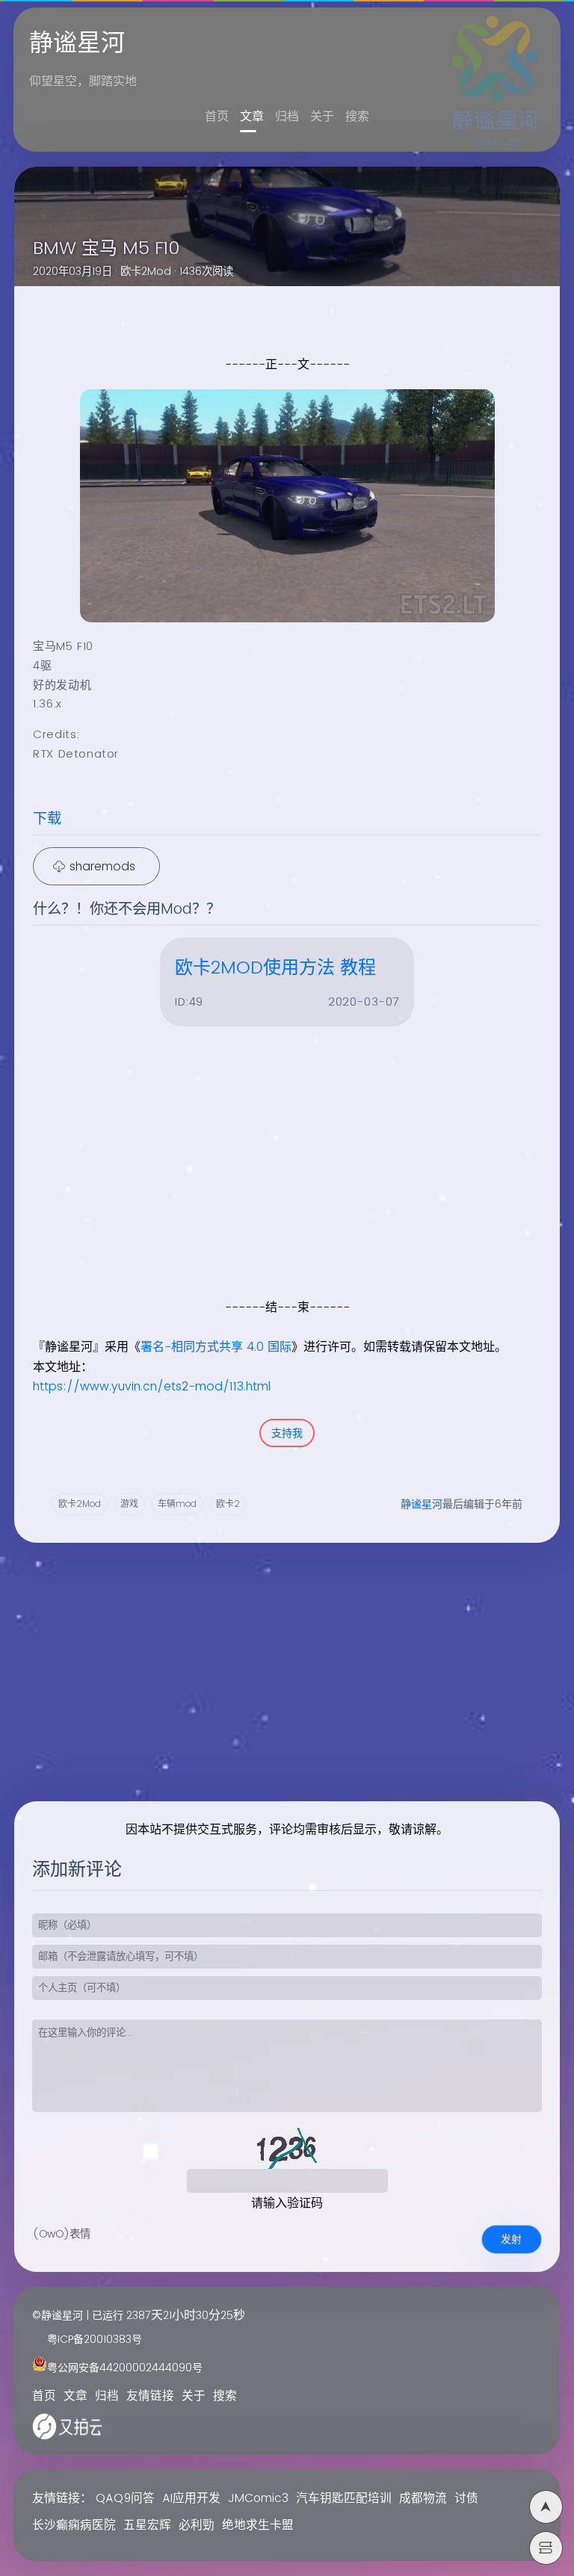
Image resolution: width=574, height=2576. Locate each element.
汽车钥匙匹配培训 (344, 2499)
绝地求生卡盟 (258, 2526)
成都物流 (423, 2499)
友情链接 (150, 2396)
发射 (511, 2239)
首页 (217, 117)
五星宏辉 (147, 2526)
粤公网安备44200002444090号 (125, 2368)
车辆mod (177, 1504)
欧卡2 (228, 1504)
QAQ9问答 (125, 2499)
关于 (322, 117)
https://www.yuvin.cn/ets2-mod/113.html (152, 1387)
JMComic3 (258, 2499)
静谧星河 (422, 1504)
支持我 (287, 1433)
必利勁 (197, 2526)
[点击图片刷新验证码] (287, 2146)
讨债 (466, 2499)
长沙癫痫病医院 (74, 2526)
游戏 (129, 1504)
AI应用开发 (191, 2499)
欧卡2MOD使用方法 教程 (275, 968)
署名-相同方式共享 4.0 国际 (216, 1347)
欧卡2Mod (146, 272)
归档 (287, 117)
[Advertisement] (277, 1192)
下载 (47, 819)
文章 (252, 117)
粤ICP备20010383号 (95, 2340)
